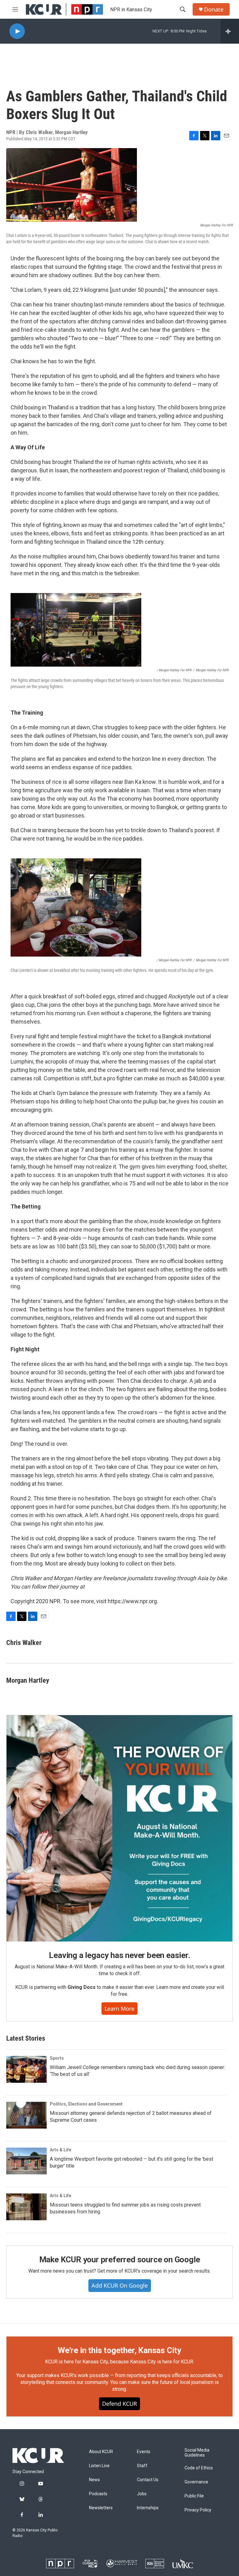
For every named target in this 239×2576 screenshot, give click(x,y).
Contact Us (148, 2480)
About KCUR (101, 2452)
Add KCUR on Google (120, 2285)
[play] (17, 31)
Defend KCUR (119, 2404)
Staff (142, 2466)
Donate (214, 10)
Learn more (119, 2009)
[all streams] (230, 31)
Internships (148, 2508)
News (94, 2480)
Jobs (142, 2494)
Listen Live (99, 2466)
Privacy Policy (198, 2510)
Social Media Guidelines (197, 2453)
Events (144, 2452)
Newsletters (101, 2508)
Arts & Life (61, 2150)
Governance (196, 2482)
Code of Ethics (199, 2468)
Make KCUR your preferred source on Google (120, 2260)
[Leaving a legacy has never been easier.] (119, 1828)
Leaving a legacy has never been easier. (119, 1955)
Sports (57, 2058)
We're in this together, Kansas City (119, 2350)
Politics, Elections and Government (86, 2104)
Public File (194, 2496)
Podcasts (98, 2494)
